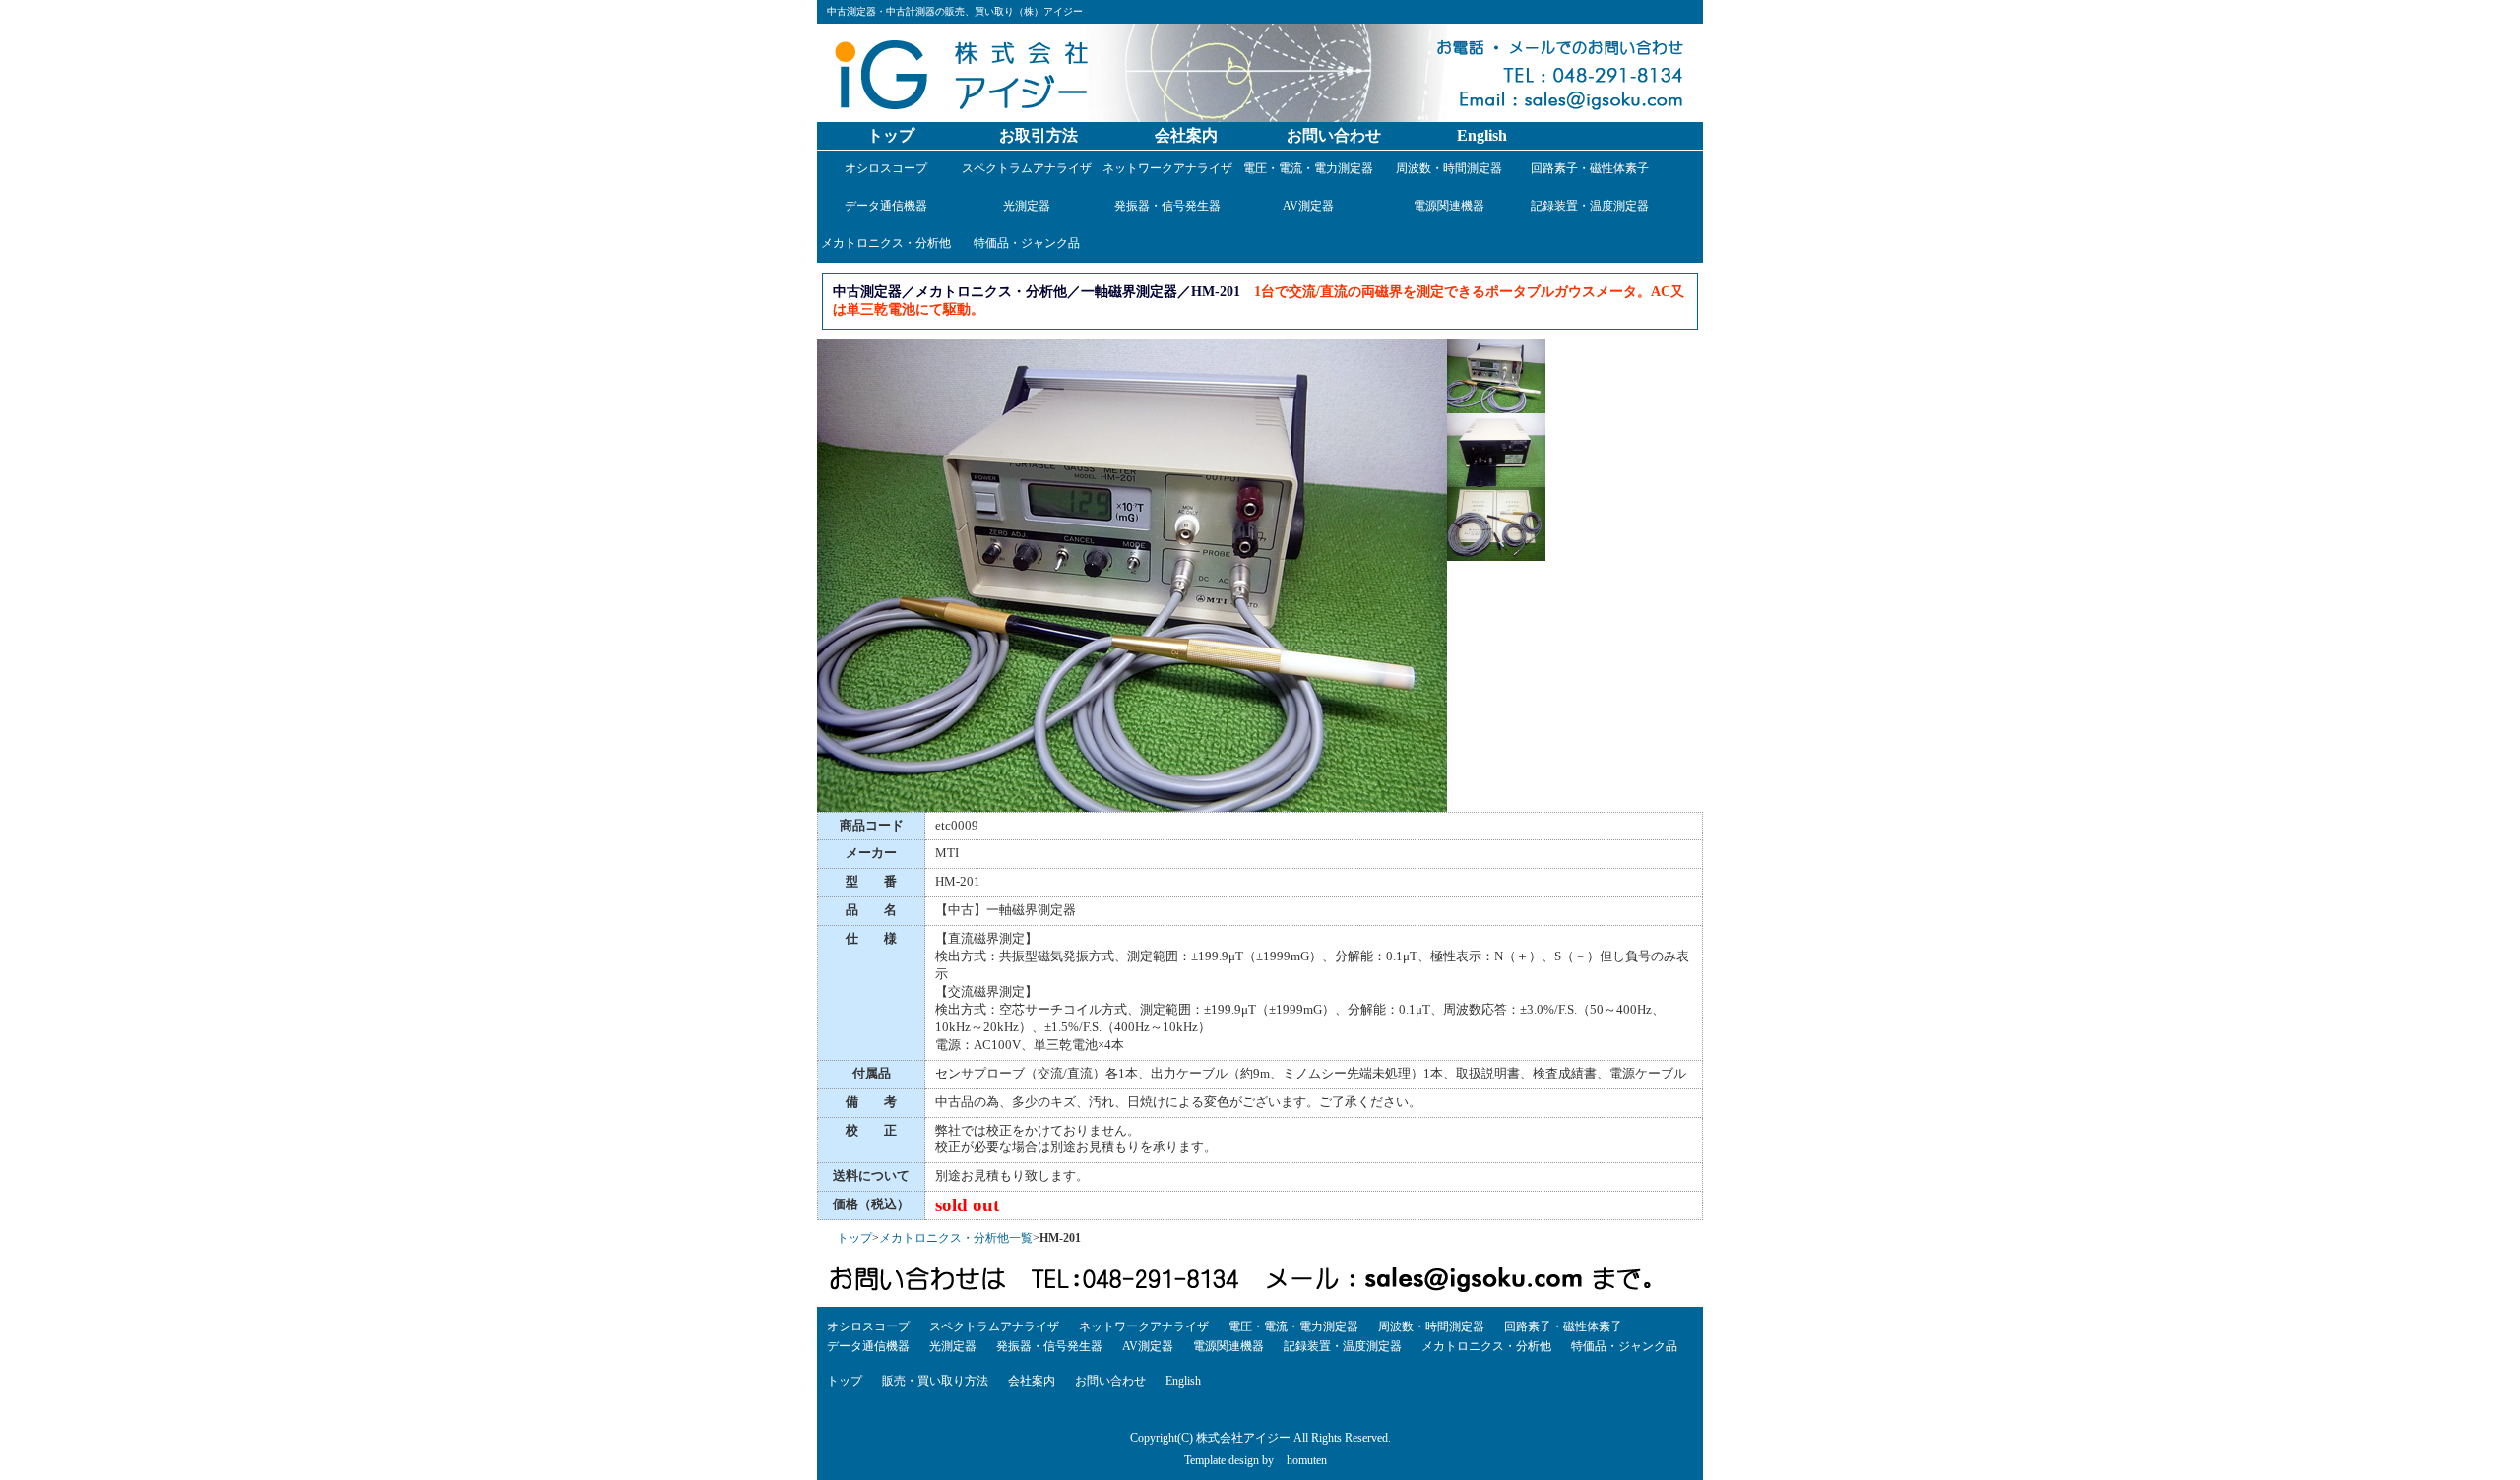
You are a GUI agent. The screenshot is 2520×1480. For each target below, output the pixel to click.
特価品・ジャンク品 (1027, 243)
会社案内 (1186, 135)
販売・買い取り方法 (935, 1381)
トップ (891, 135)
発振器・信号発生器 (1167, 206)
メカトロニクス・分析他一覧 (956, 1238)
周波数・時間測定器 (1449, 168)
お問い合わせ (1334, 135)
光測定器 (1027, 206)
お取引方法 (1039, 135)
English (1482, 135)
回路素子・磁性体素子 (1590, 168)
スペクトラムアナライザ (1027, 168)
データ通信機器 (886, 206)
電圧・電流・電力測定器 (1308, 168)
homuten (1307, 1460)
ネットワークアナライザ (1167, 168)
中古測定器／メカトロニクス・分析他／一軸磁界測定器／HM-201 (1037, 291)
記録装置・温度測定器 (1590, 206)
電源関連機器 (1449, 206)
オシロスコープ (886, 168)
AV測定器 (1308, 206)
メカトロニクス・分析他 (886, 243)
